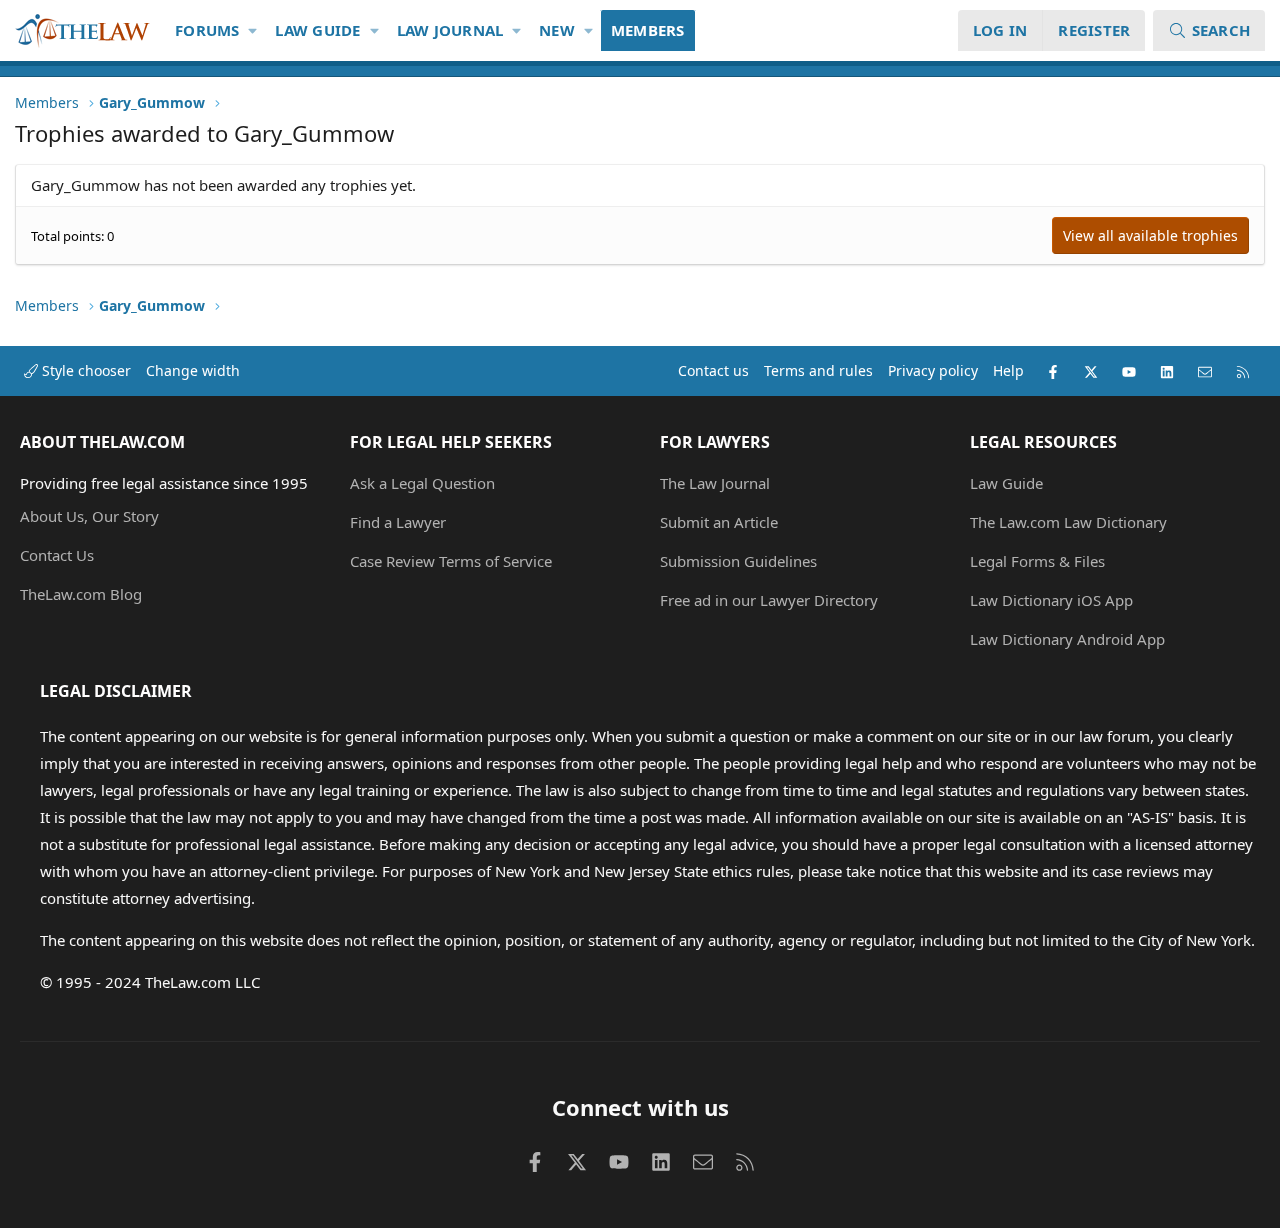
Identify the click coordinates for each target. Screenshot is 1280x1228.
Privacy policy (933, 370)
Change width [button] (193, 370)
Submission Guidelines (738, 561)
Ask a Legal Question (422, 483)
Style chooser (84, 370)
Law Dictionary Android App (1067, 639)
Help (1008, 370)
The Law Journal (715, 483)
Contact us (713, 370)
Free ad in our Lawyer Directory (769, 600)
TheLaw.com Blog (81, 594)
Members (648, 30)
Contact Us (57, 555)
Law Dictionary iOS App (1051, 600)
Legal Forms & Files (1037, 561)
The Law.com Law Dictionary (1068, 522)
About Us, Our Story (89, 516)
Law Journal (450, 30)
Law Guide (317, 30)
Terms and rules (818, 370)
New (557, 30)
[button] (253, 30)
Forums (207, 30)
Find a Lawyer (398, 522)
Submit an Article (719, 522)
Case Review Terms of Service (451, 561)
